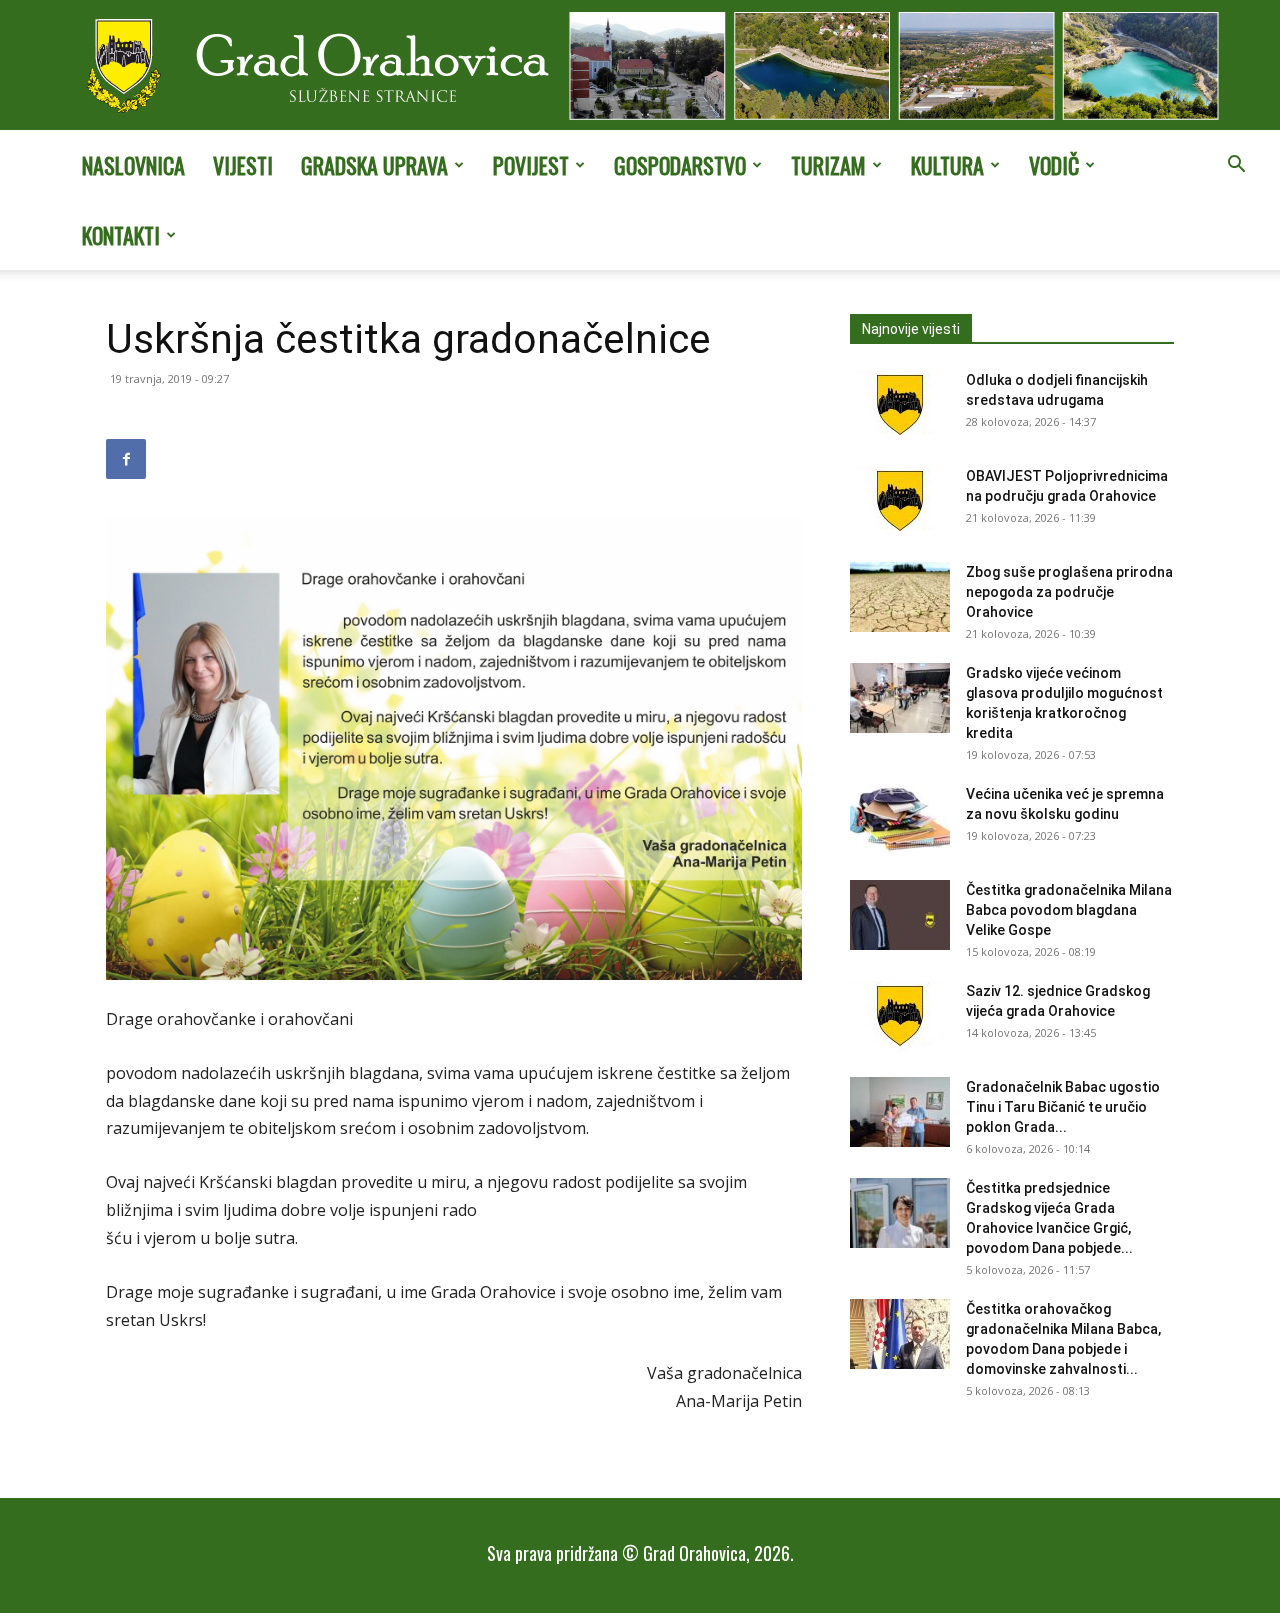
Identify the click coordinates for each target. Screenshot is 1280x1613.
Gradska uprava (374, 165)
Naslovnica (133, 165)
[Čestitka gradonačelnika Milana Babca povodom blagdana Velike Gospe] (900, 915)
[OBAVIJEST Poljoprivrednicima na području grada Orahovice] (900, 501)
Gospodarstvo (680, 165)
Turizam (828, 165)
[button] (1236, 166)
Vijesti (243, 165)
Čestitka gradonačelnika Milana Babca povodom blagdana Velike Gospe (1069, 910)
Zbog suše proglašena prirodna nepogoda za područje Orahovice (1069, 592)
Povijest (531, 165)
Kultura (947, 165)
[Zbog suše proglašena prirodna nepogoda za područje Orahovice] (900, 597)
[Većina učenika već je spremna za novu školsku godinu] (900, 819)
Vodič (1054, 165)
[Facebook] (126, 459)
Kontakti (121, 235)
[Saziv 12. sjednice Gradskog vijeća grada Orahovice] (900, 1016)
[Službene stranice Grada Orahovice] (640, 67)
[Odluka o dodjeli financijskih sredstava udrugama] (900, 405)
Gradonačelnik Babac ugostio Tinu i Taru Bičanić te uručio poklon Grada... (1063, 1107)
